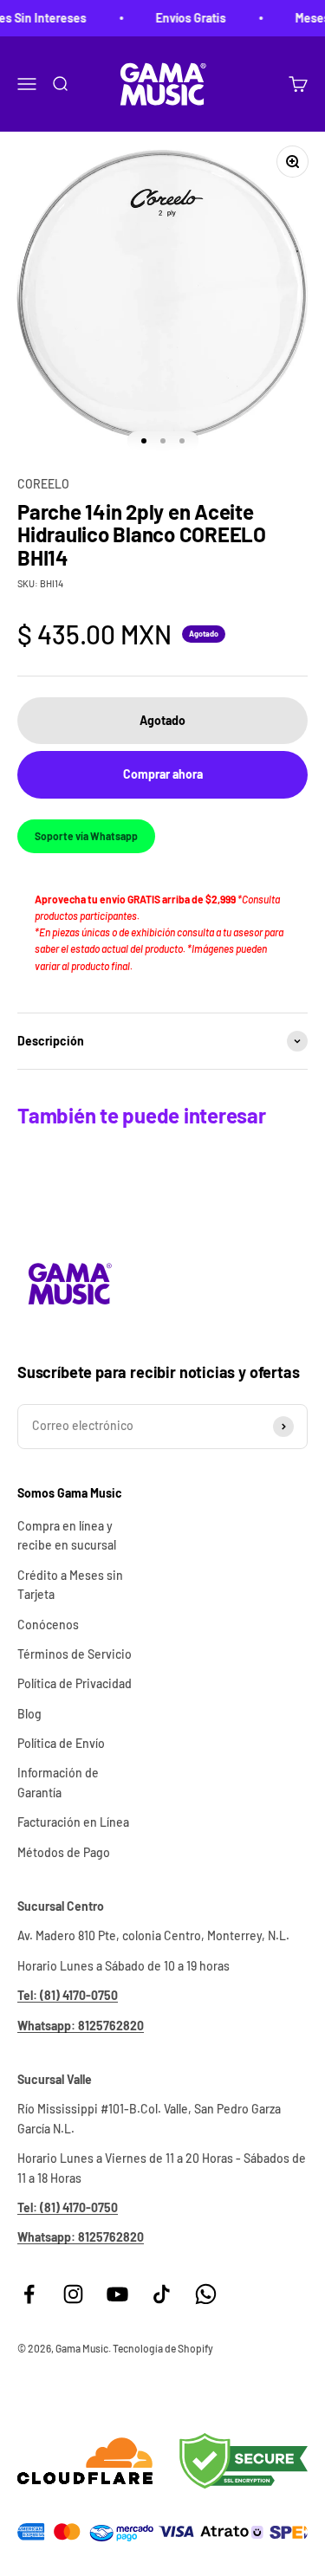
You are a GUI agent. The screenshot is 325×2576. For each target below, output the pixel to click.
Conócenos (48, 1625)
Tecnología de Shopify (163, 2348)
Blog (29, 1714)
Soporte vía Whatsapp (86, 836)
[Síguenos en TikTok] (162, 2294)
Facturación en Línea (73, 1822)
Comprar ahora (163, 774)
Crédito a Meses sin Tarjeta (70, 1585)
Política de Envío (61, 1743)
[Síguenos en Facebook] (29, 2294)
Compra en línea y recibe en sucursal (67, 1535)
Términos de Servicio (75, 1654)
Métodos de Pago (64, 1852)
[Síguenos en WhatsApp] (206, 2294)
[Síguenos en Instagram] (73, 2294)
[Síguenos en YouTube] (117, 2294)
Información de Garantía (58, 1782)
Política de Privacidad (75, 1683)
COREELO (43, 484)
